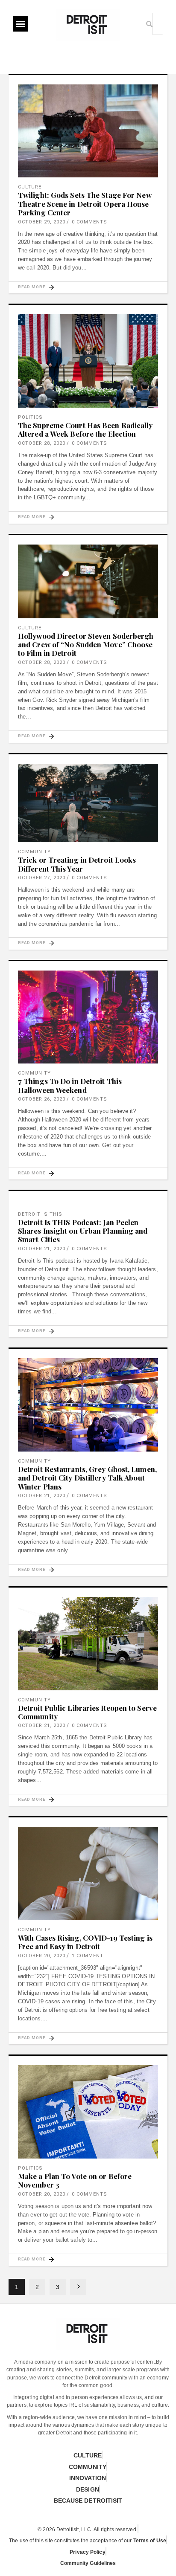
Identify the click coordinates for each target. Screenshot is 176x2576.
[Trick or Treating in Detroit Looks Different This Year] (88, 803)
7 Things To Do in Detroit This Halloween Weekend (70, 1085)
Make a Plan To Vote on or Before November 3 (75, 2180)
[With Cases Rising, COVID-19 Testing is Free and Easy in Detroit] (88, 1873)
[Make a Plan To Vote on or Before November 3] (88, 2112)
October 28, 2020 (42, 443)
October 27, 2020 (42, 878)
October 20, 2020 (42, 1956)
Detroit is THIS (40, 1214)
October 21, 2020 (42, 1249)
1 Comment (88, 1956)
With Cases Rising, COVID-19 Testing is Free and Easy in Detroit (85, 1942)
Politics (30, 417)
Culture (30, 187)
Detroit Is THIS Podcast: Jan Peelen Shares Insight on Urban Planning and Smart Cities (83, 1231)
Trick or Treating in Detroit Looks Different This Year (77, 864)
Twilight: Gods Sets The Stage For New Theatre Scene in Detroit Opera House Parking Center (85, 204)
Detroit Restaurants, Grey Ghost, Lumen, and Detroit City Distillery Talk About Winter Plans (87, 1478)
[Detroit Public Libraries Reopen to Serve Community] (88, 1644)
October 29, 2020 (42, 222)
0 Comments (89, 222)
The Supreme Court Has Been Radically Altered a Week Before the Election (85, 429)
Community (34, 852)
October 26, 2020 (42, 1099)
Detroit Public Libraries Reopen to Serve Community (87, 1712)
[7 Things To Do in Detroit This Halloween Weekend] (88, 1017)
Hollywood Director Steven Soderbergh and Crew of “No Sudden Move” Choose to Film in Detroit (86, 645)
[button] (21, 24)
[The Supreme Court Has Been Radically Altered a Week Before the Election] (88, 361)
